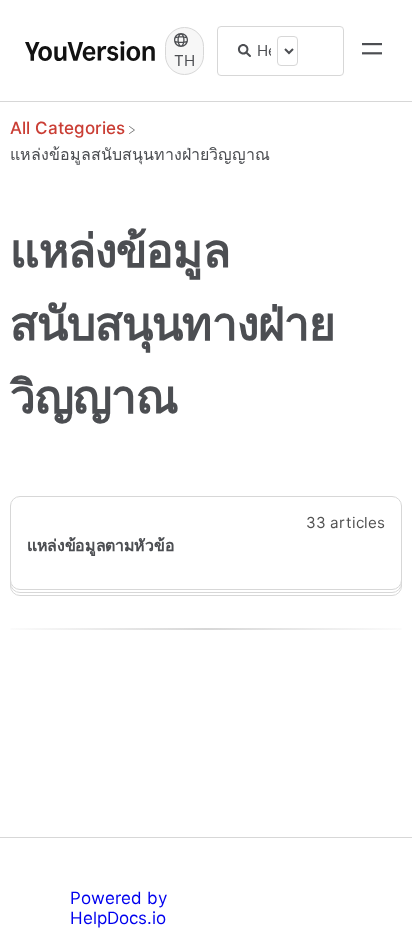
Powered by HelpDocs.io (118, 908)
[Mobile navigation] (372, 51)
